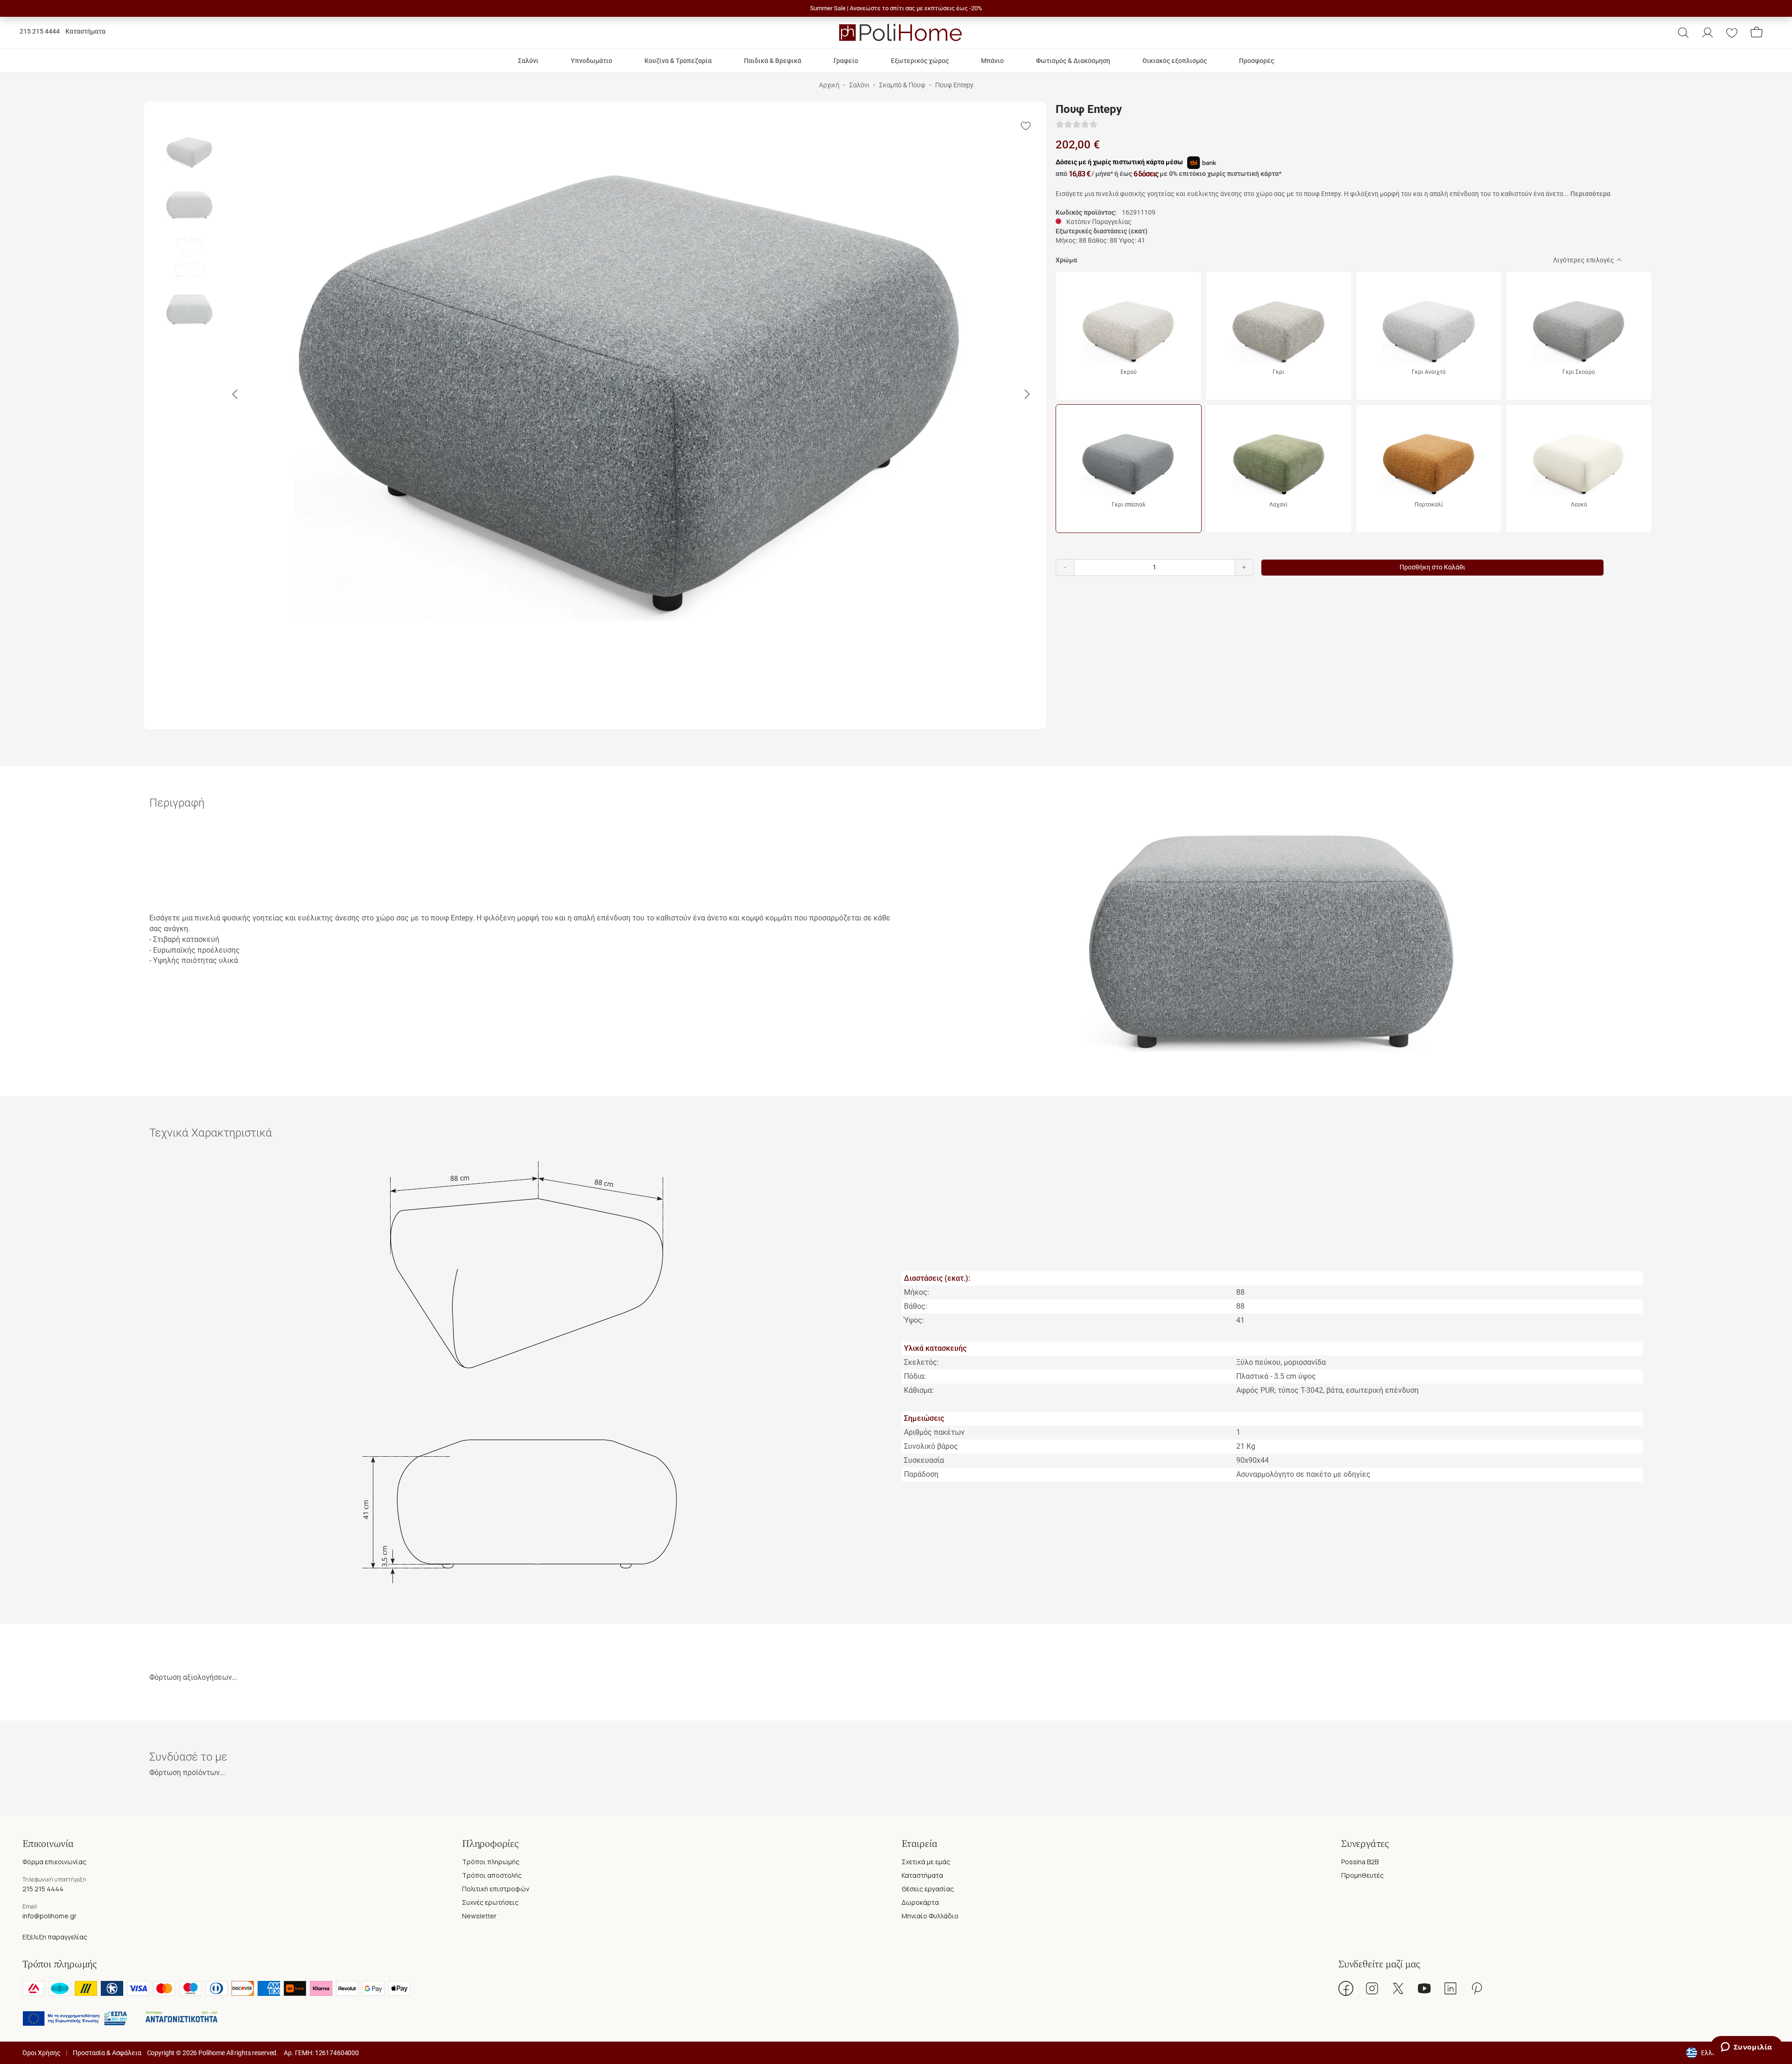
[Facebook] (1346, 1988)
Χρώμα (1066, 260)
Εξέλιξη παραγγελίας (55, 1937)
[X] (1398, 1988)
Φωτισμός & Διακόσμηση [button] (1073, 61)
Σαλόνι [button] (528, 61)
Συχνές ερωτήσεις (490, 1902)
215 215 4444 (40, 31)
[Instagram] (1372, 1988)
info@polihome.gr (49, 1916)
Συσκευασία (924, 1460)
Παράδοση (921, 1474)
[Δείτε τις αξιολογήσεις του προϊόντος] (1077, 125)
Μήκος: (917, 1292)
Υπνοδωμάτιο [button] (591, 61)
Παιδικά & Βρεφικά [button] (773, 61)
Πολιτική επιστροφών (496, 1889)
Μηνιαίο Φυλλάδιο (930, 1916)
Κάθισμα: (919, 1390)
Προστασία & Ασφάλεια (107, 2053)
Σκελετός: (921, 1362)
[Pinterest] (1477, 1988)
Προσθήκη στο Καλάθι (1432, 567)
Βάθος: (916, 1306)
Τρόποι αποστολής (492, 1875)
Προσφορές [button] (1256, 61)
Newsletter (479, 1916)
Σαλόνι (859, 85)
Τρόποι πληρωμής (491, 1862)
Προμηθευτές (1362, 1875)
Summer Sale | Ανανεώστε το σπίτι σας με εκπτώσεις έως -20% (896, 8)
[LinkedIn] (1450, 1988)
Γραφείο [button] (846, 61)
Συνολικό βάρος (931, 1446)
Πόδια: (915, 1376)
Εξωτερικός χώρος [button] (920, 61)
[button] (1683, 33)
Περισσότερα (1590, 194)
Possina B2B (1360, 1862)
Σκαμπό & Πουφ (902, 85)
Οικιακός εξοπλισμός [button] (1175, 61)
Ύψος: (914, 1320)
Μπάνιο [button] (992, 61)
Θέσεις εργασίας (928, 1889)
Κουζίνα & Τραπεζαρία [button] (678, 61)
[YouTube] (1424, 1988)
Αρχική (829, 85)
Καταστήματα (85, 31)
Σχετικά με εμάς (926, 1862)
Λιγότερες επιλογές (1584, 260)
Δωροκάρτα (920, 1902)
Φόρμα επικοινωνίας (54, 1862)
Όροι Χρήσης (41, 2053)
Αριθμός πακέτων (934, 1432)
